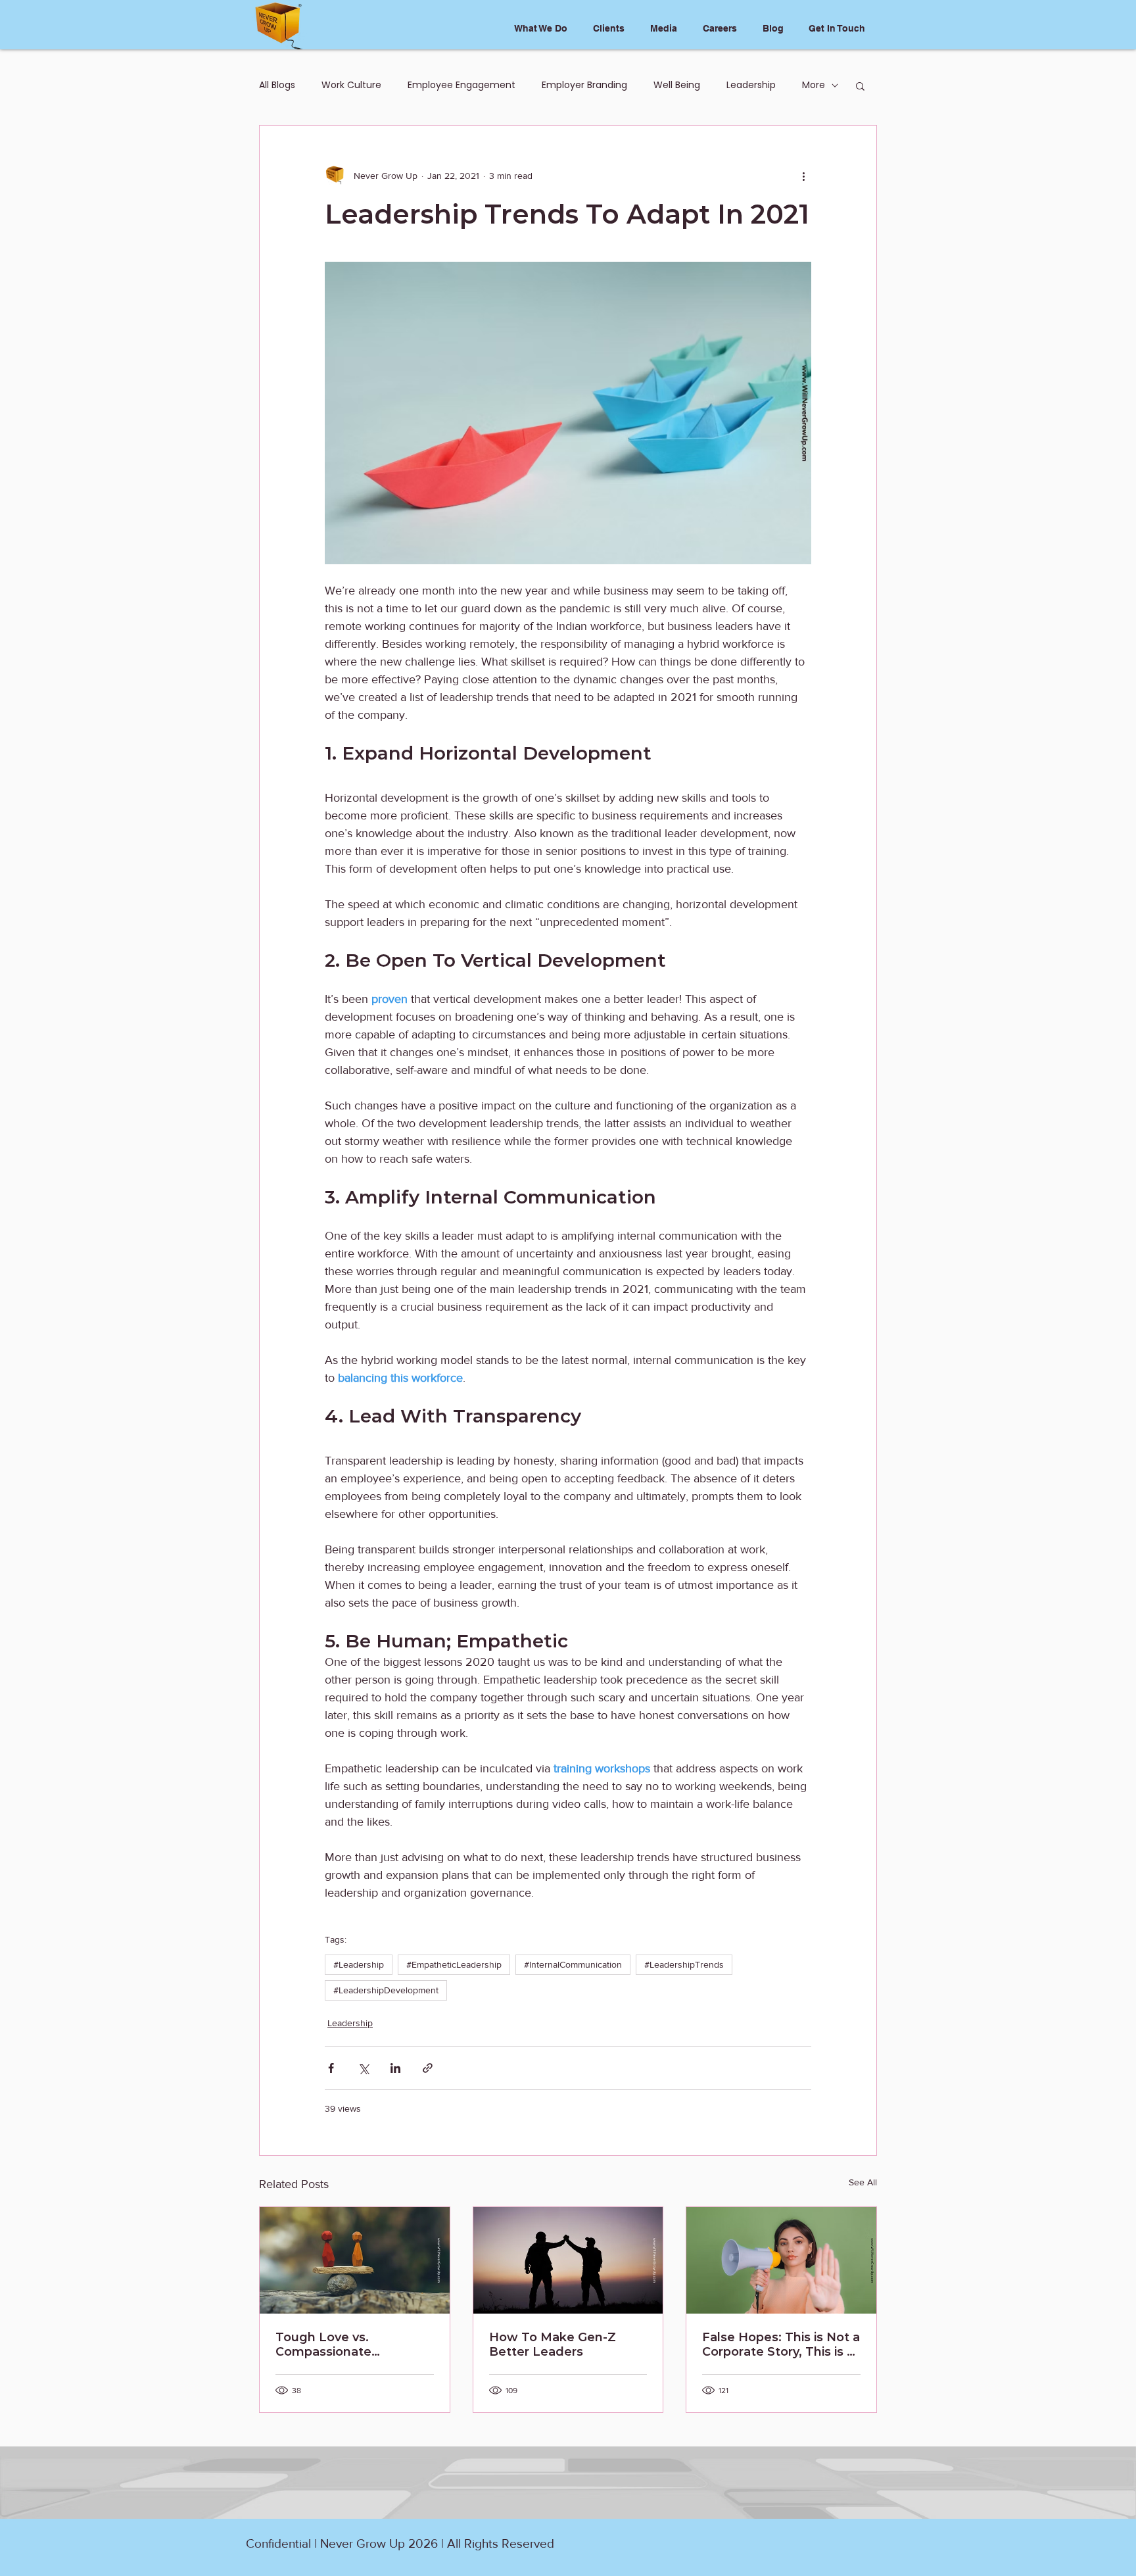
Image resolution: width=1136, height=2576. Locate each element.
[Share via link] (428, 2068)
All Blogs (277, 85)
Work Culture (351, 85)
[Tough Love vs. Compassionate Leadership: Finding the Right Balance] (355, 2260)
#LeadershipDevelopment (386, 1990)
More (814, 85)
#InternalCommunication (573, 1964)
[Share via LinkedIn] (395, 2068)
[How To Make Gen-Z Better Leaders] (568, 2260)
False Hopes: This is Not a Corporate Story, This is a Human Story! (781, 2345)
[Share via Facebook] (331, 2068)
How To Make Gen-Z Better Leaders (553, 2345)
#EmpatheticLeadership (454, 1964)
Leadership (751, 85)
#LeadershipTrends (684, 1964)
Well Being (677, 85)
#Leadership (359, 1964)
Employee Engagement (461, 85)
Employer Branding (584, 85)
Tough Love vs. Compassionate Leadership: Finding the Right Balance (348, 2345)
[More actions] (803, 176)
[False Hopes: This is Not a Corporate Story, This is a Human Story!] (781, 2260)
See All (863, 2182)
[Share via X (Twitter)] (363, 2068)
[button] (860, 85)
